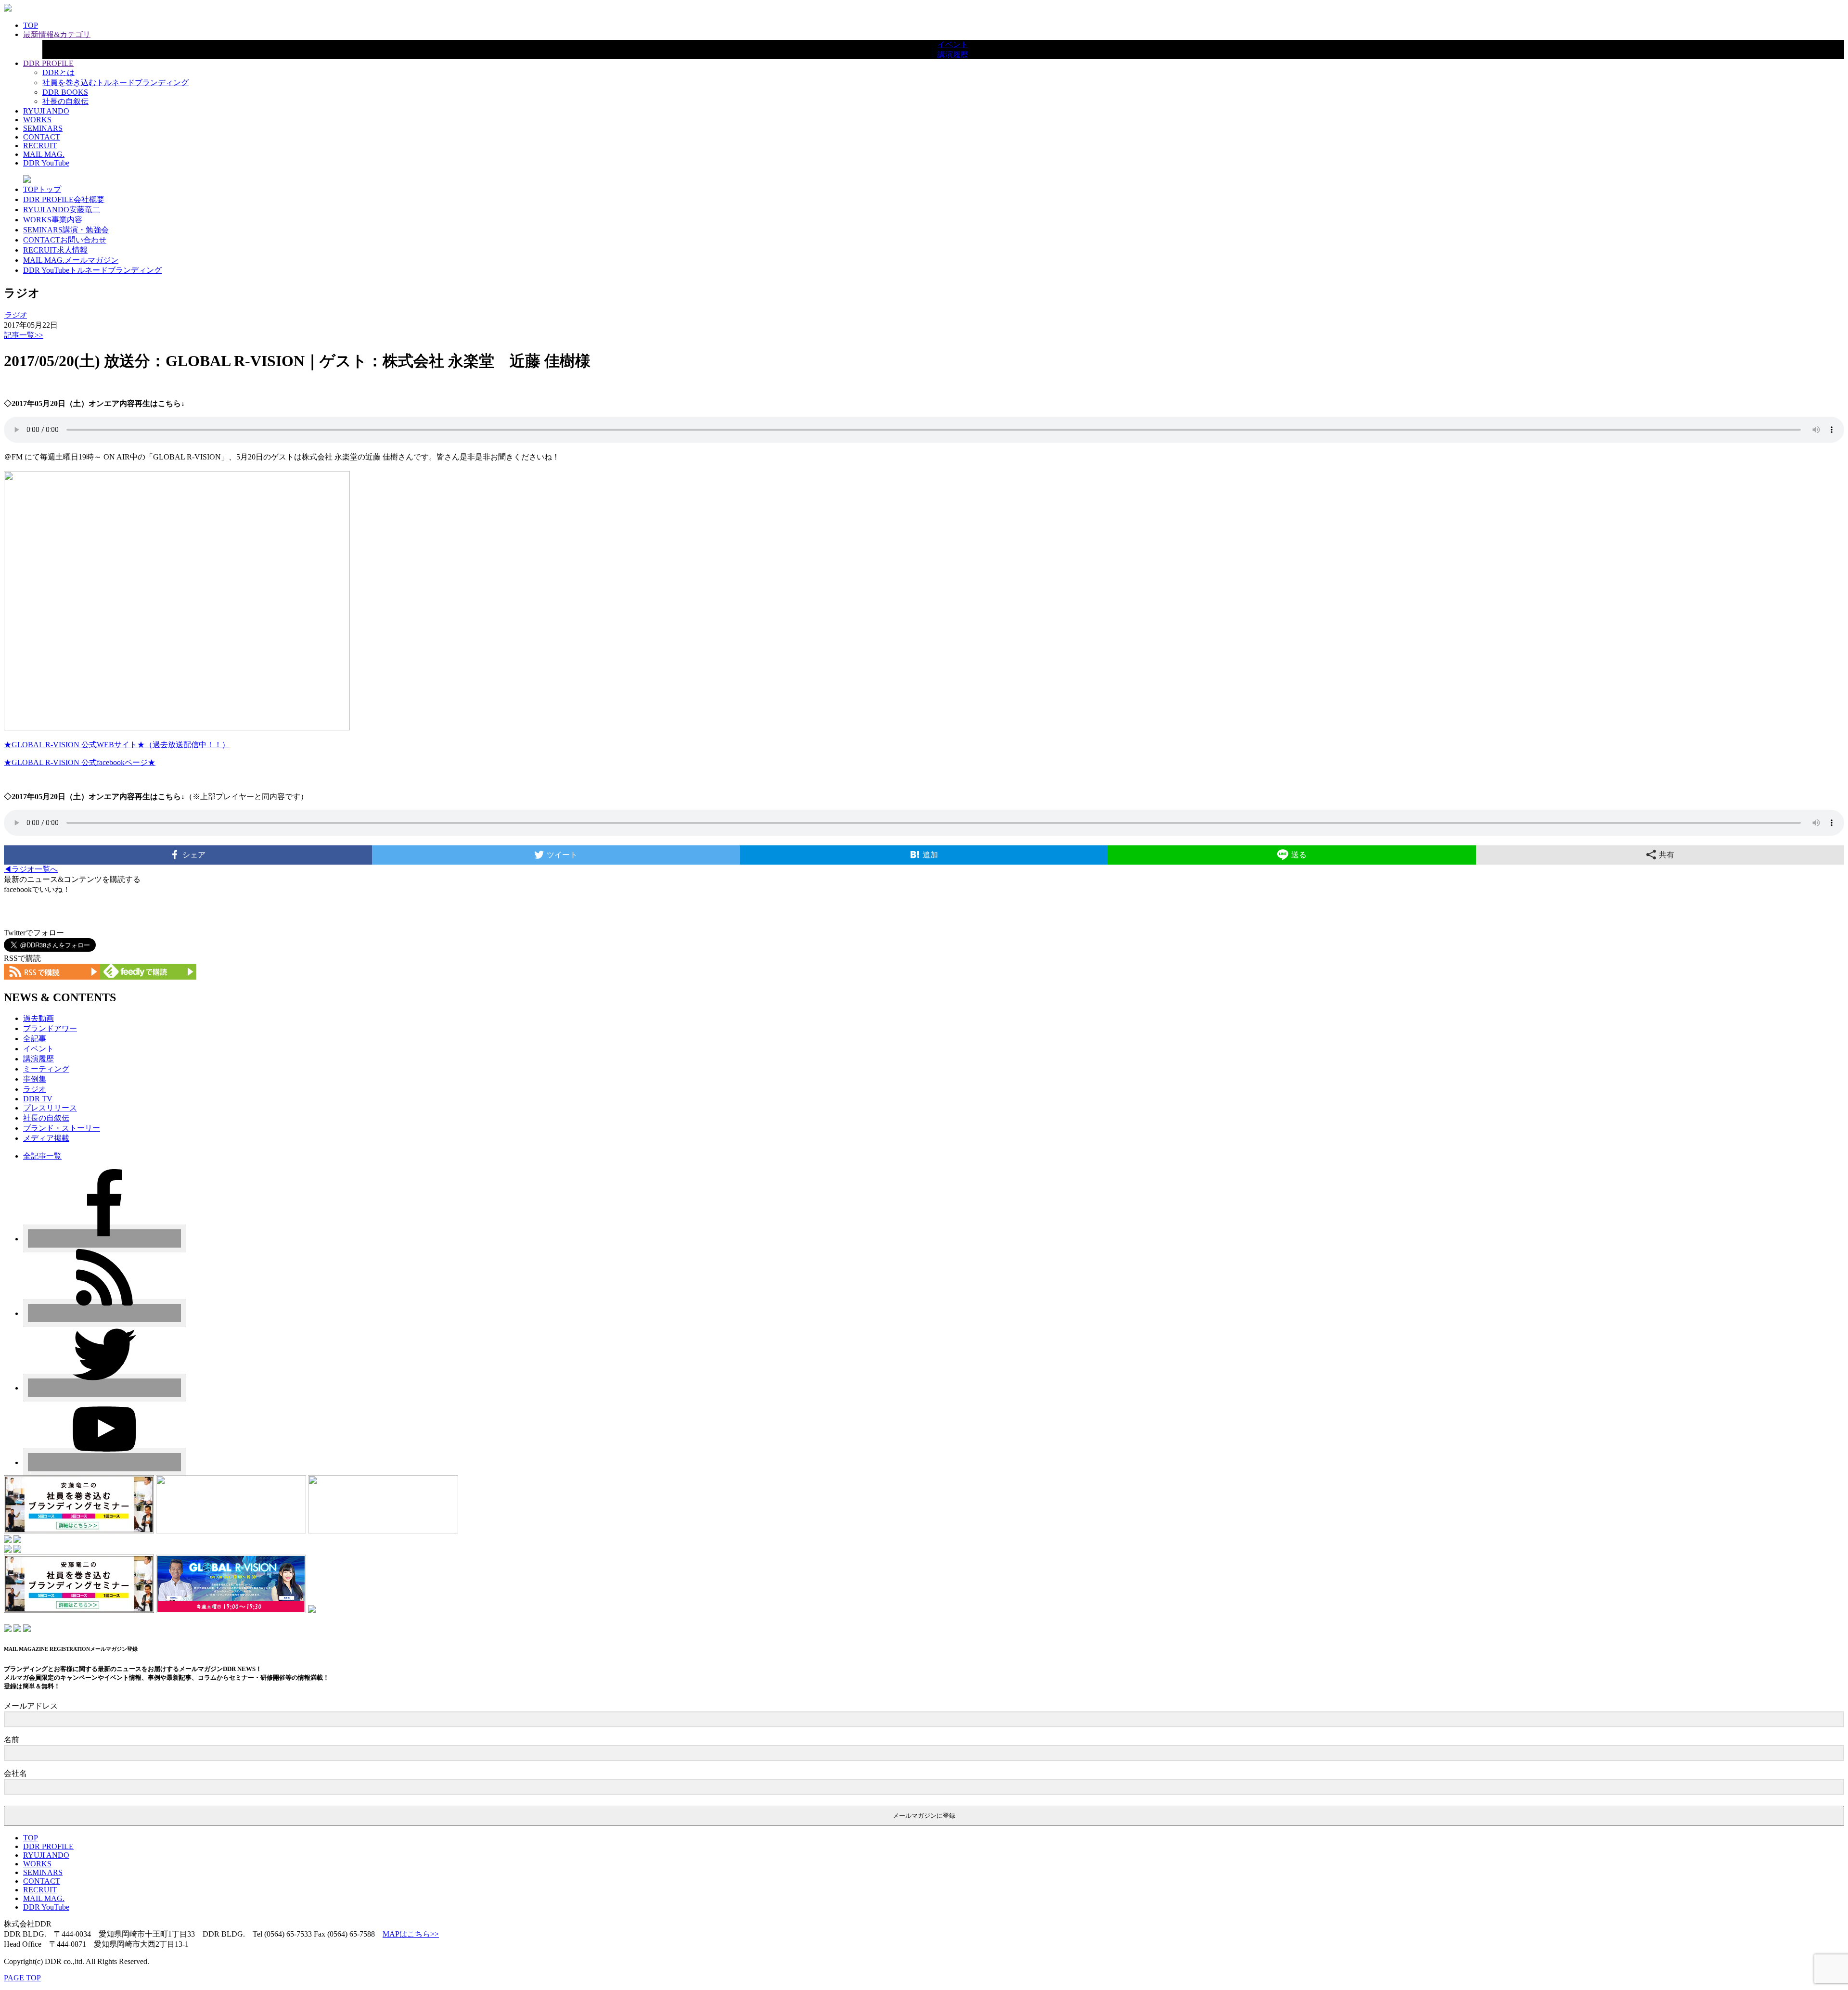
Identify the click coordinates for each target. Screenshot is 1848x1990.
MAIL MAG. (44, 154)
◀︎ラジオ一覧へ (31, 869)
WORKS (37, 120)
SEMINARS (43, 128)
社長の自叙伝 (65, 101)
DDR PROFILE (48, 63)
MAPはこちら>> (411, 1934)
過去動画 (38, 1018)
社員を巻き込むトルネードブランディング (115, 83)
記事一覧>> (24, 335)
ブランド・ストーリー (62, 1128)
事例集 (35, 1079)
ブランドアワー (50, 1028)
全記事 (35, 1039)
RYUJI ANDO (46, 111)
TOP (31, 25)
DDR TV (38, 1099)
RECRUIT (40, 146)
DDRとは (58, 72)
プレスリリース (50, 1108)
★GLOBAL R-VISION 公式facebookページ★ (80, 762)
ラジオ (35, 1089)
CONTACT (42, 137)
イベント (953, 45)
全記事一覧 (42, 1156)
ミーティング (46, 1069)
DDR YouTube (46, 163)
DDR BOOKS (65, 92)
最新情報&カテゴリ (57, 34)
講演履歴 (953, 55)
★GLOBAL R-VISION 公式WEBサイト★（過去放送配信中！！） (117, 745)
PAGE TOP (22, 1978)
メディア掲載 (46, 1138)
